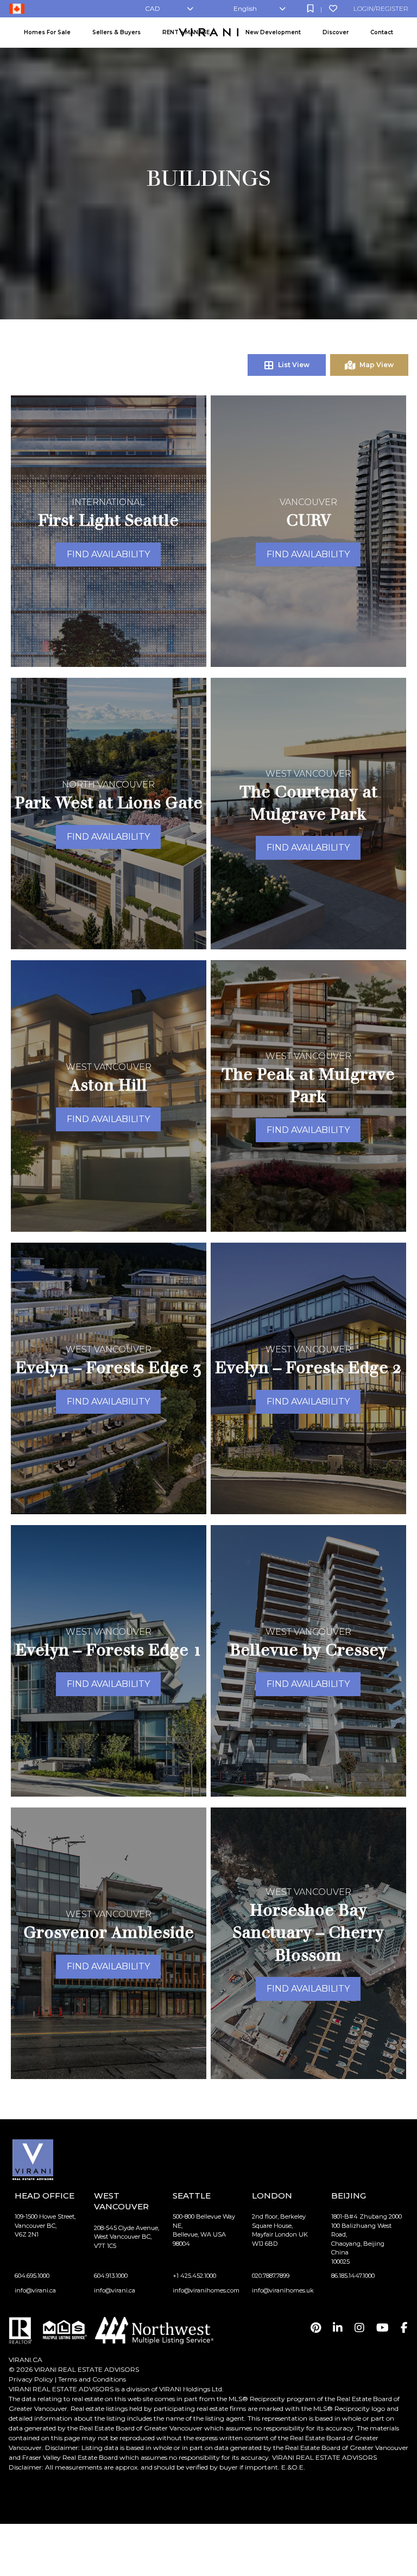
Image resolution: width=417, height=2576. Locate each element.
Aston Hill (108, 1085)
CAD (153, 8)
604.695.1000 (32, 2276)
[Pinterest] (316, 2328)
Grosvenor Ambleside (109, 1932)
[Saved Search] (310, 8)
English (245, 8)
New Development (273, 32)
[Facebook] (404, 2328)
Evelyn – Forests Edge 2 (308, 1367)
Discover (336, 32)
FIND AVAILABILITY (108, 554)
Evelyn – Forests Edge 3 (109, 1367)
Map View (377, 365)
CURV (308, 520)
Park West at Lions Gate (109, 802)
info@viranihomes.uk (283, 2290)
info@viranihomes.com (206, 2290)
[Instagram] (359, 2328)
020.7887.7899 (271, 2276)
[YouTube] (383, 2328)
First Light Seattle (108, 520)
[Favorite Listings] (333, 8)
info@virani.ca (35, 2290)
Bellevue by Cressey (308, 1650)
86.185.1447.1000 (353, 2276)
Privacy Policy (31, 2379)
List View (294, 365)
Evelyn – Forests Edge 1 (109, 1650)
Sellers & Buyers (116, 32)
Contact (382, 32)
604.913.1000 (111, 2276)
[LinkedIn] (338, 2328)
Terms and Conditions (92, 2379)
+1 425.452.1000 (194, 2276)
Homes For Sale (47, 32)
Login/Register (381, 8)
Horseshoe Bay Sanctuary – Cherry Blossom (308, 1932)
